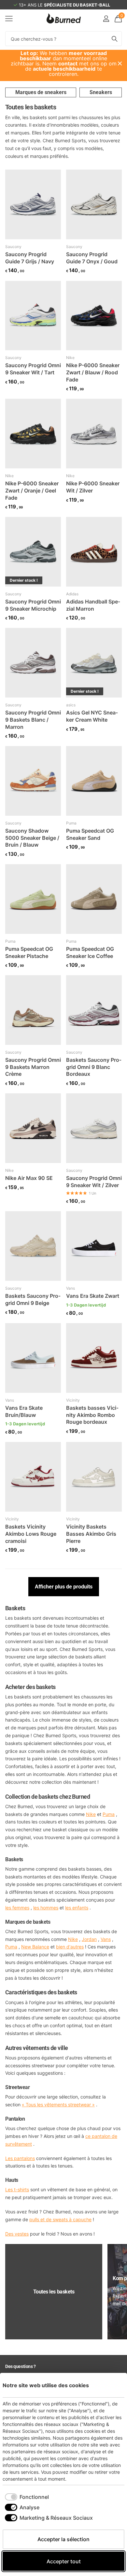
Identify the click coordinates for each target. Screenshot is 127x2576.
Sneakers (101, 92)
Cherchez (115, 39)
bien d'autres (70, 1947)
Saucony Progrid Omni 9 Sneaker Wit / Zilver (94, 1182)
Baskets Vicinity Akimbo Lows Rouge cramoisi (31, 1534)
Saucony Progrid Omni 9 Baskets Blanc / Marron (33, 720)
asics (71, 705)
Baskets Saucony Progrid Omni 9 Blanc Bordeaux (94, 1067)
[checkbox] (27, 2497)
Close (120, 63)
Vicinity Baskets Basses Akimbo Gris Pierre (91, 1534)
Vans (71, 1288)
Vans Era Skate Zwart (93, 1296)
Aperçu (112, 2385)
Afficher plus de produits (64, 1587)
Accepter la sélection (63, 2539)
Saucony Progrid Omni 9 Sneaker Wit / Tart (33, 369)
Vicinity (73, 1400)
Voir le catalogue (9, 18)
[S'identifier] (106, 19)
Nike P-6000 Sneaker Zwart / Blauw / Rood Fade (93, 372)
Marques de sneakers (41, 92)
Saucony (13, 247)
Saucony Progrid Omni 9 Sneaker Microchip (33, 605)
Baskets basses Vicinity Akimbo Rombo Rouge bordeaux (92, 1415)
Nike (70, 358)
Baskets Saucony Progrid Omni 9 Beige (33, 1299)
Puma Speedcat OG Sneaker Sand (90, 834)
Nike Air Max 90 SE (29, 1178)
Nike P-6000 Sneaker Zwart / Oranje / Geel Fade (32, 490)
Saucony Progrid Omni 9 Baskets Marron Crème (33, 1067)
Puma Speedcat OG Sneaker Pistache (29, 952)
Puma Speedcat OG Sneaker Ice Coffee (90, 952)
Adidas (72, 594)
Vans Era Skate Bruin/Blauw (24, 1411)
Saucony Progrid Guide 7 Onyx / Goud (92, 258)
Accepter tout (64, 2561)
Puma (71, 823)
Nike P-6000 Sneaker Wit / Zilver (93, 487)
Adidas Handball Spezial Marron (93, 605)
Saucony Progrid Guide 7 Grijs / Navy (30, 258)
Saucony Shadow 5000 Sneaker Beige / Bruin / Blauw (32, 838)
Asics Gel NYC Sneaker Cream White (92, 716)
